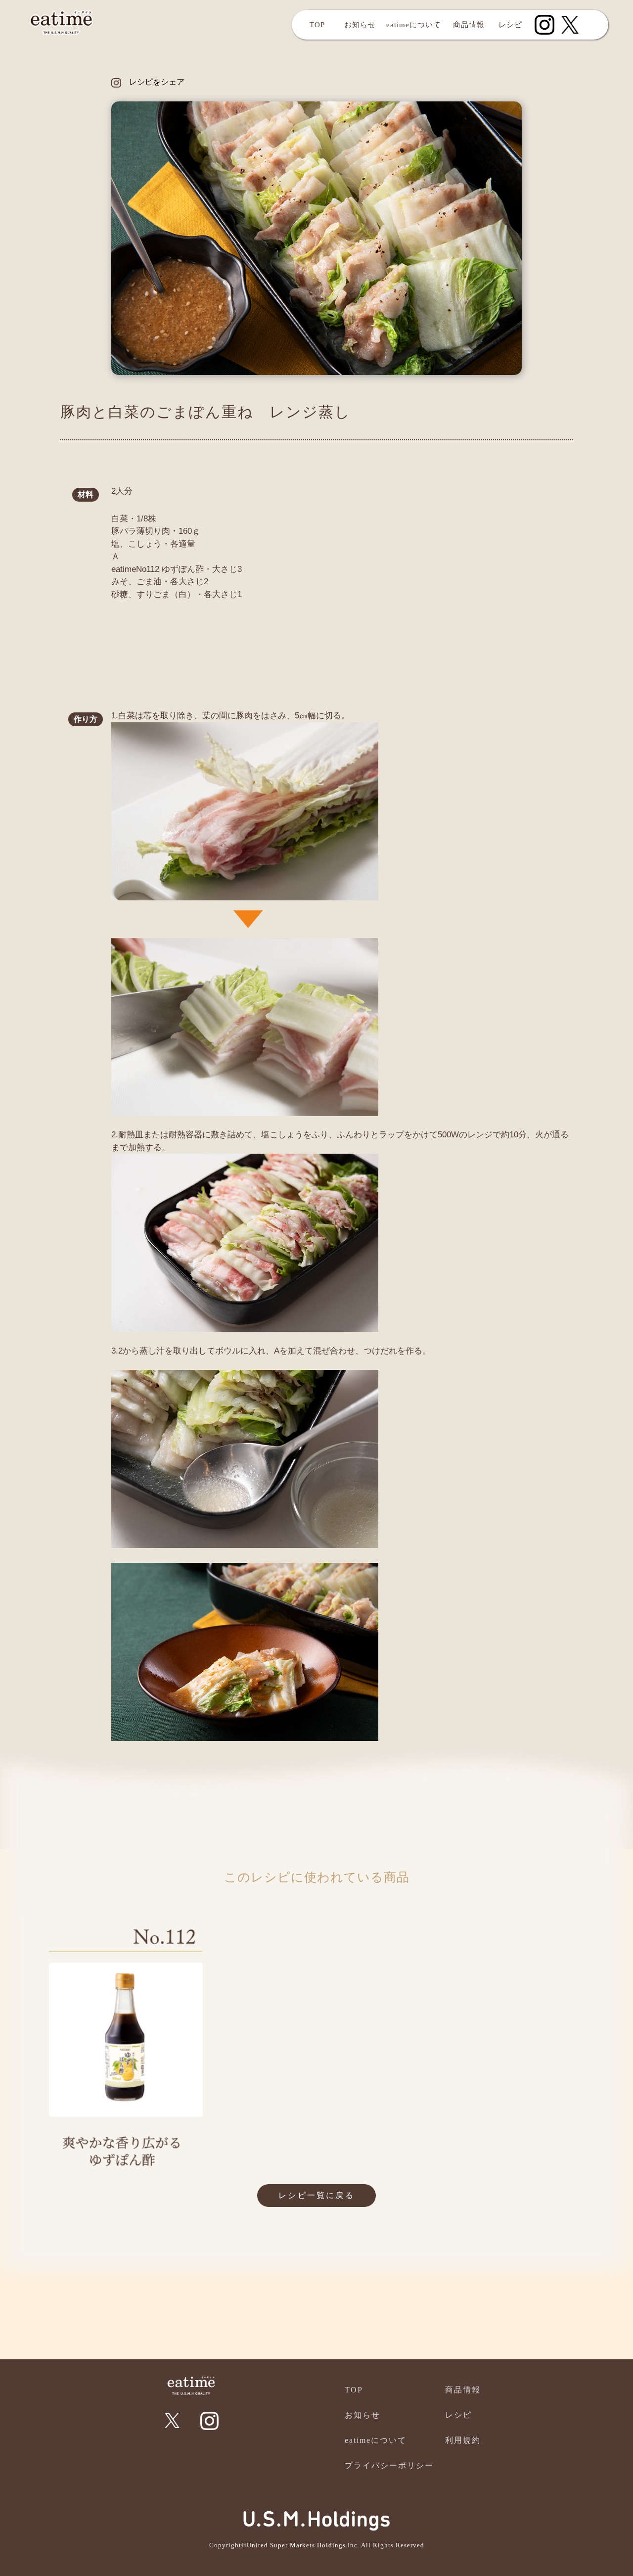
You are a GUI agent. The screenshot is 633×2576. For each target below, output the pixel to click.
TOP (317, 25)
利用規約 (463, 2440)
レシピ (510, 25)
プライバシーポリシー (389, 2465)
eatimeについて (414, 25)
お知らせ (360, 25)
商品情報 (469, 25)
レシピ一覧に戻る (316, 2195)
